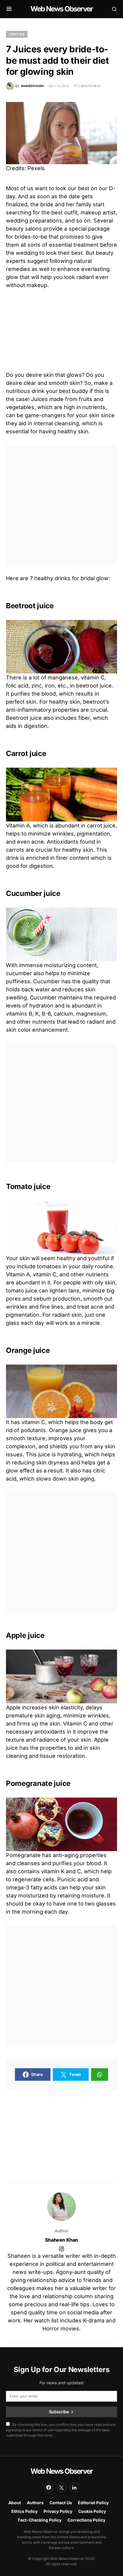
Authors (35, 2503)
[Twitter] (61, 2487)
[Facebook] (49, 2487)
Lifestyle (17, 34)
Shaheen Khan (61, 2240)
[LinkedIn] (74, 2487)
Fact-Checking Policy (40, 2520)
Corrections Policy (86, 2520)
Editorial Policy (93, 2503)
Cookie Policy (92, 2511)
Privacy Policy (58, 2511)
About (15, 2503)
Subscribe (59, 2412)
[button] (9, 9)
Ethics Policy (24, 2511)
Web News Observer (61, 9)
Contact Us (61, 2503)
